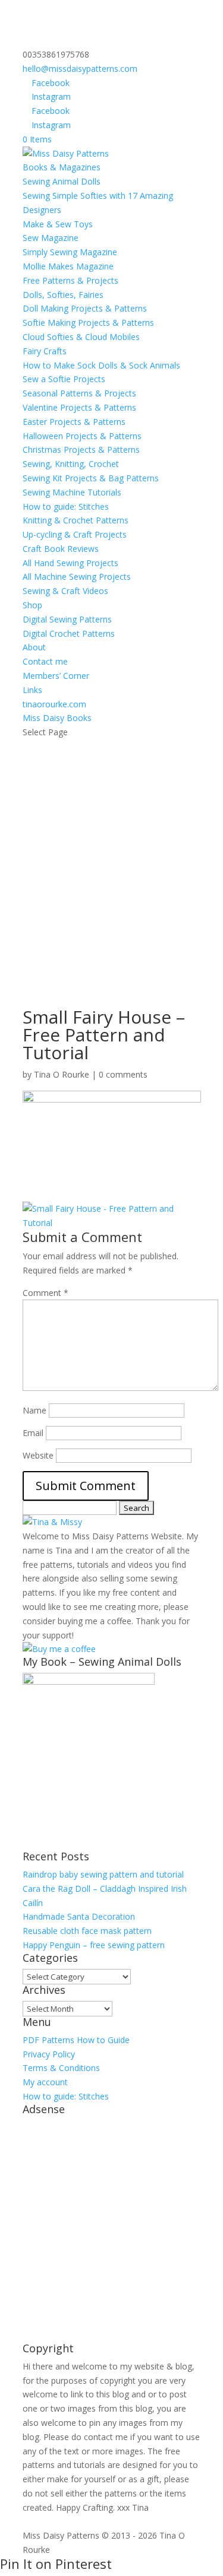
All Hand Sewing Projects (70, 563)
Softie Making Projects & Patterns (88, 323)
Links (32, 690)
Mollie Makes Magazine (68, 266)
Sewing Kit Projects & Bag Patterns (91, 478)
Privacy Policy (49, 2054)
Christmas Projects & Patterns (81, 450)
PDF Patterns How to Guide (76, 2040)
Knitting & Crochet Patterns (76, 520)
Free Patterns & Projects (70, 280)
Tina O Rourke (62, 1074)
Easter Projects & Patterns (74, 422)
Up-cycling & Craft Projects (75, 534)
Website (38, 1455)
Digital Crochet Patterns (69, 633)
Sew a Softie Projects (64, 379)
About (34, 647)
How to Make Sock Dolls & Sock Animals (101, 365)
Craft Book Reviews (61, 549)
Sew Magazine (51, 238)
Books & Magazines (62, 167)
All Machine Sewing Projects (77, 576)
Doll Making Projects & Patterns (85, 308)
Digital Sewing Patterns (67, 619)
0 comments (123, 1074)
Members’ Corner (56, 676)
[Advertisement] (111, 857)
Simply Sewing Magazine (70, 252)
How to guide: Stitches (66, 506)
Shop (32, 605)
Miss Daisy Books (57, 718)
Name (34, 1410)
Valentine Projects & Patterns (79, 407)
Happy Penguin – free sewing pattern (94, 1945)
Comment (45, 1293)
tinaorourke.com (54, 704)
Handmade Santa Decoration (79, 1916)
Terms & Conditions (61, 2068)
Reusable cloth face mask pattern (87, 1931)
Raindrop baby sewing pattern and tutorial (103, 1874)
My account (45, 2082)
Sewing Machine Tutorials (72, 492)
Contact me (45, 661)
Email (33, 1433)
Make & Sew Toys (58, 224)
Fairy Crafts (45, 351)
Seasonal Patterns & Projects (79, 393)
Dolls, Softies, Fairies (63, 295)
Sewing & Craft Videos (65, 591)
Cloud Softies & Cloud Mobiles (81, 337)
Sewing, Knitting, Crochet (71, 464)
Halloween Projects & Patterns (82, 436)
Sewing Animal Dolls (62, 181)
